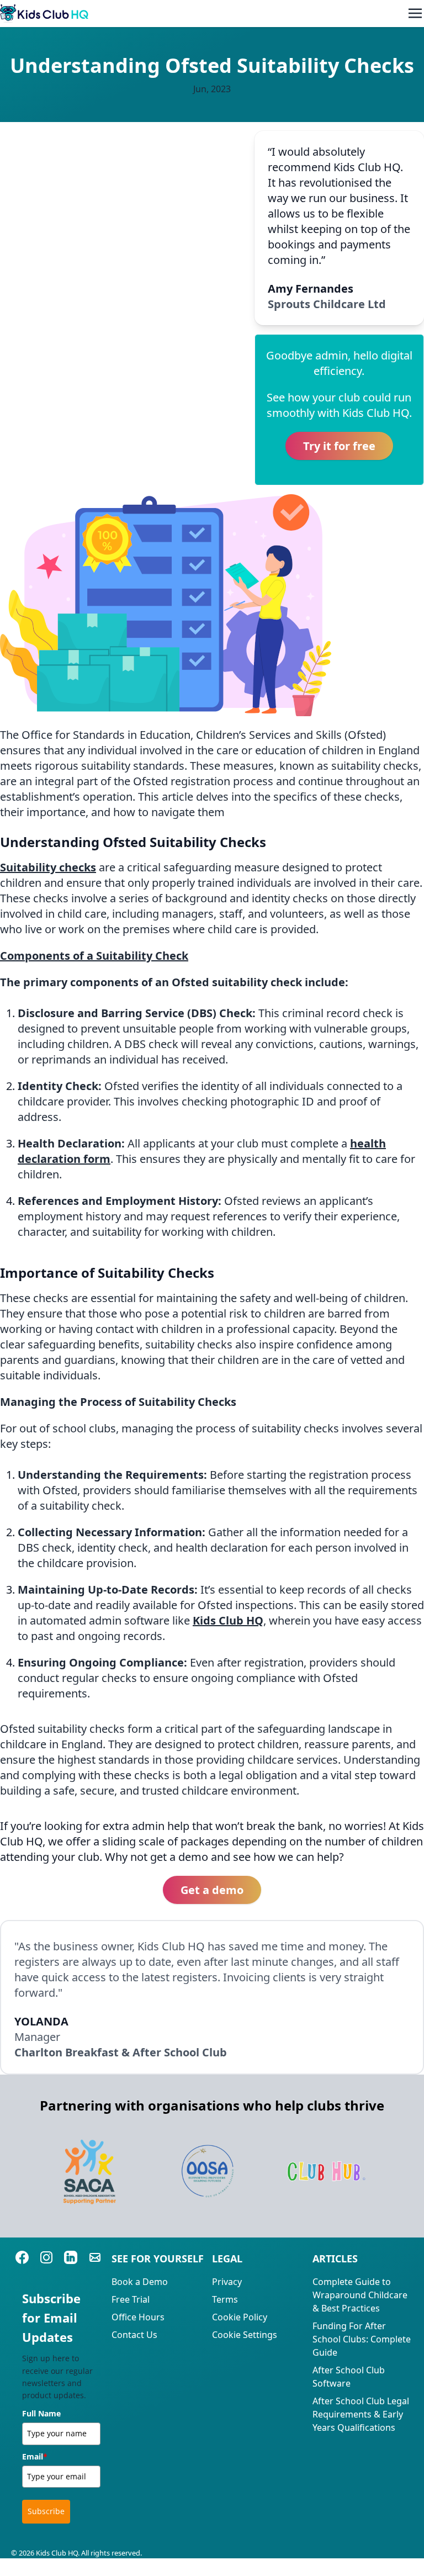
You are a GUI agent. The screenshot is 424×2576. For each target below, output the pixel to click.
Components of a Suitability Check (94, 956)
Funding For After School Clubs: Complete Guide (362, 2339)
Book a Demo (140, 2282)
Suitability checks (48, 867)
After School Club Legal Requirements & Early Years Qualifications (361, 2414)
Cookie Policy (240, 2317)
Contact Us (134, 2335)
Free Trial (131, 2299)
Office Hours (138, 2317)
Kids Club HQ (228, 1620)
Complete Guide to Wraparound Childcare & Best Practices (360, 2295)
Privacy (227, 2282)
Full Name (41, 2413)
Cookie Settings (245, 2335)
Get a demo (212, 1890)
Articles (335, 2258)
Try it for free (339, 446)
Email (35, 2456)
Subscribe (46, 2511)
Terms (225, 2299)
